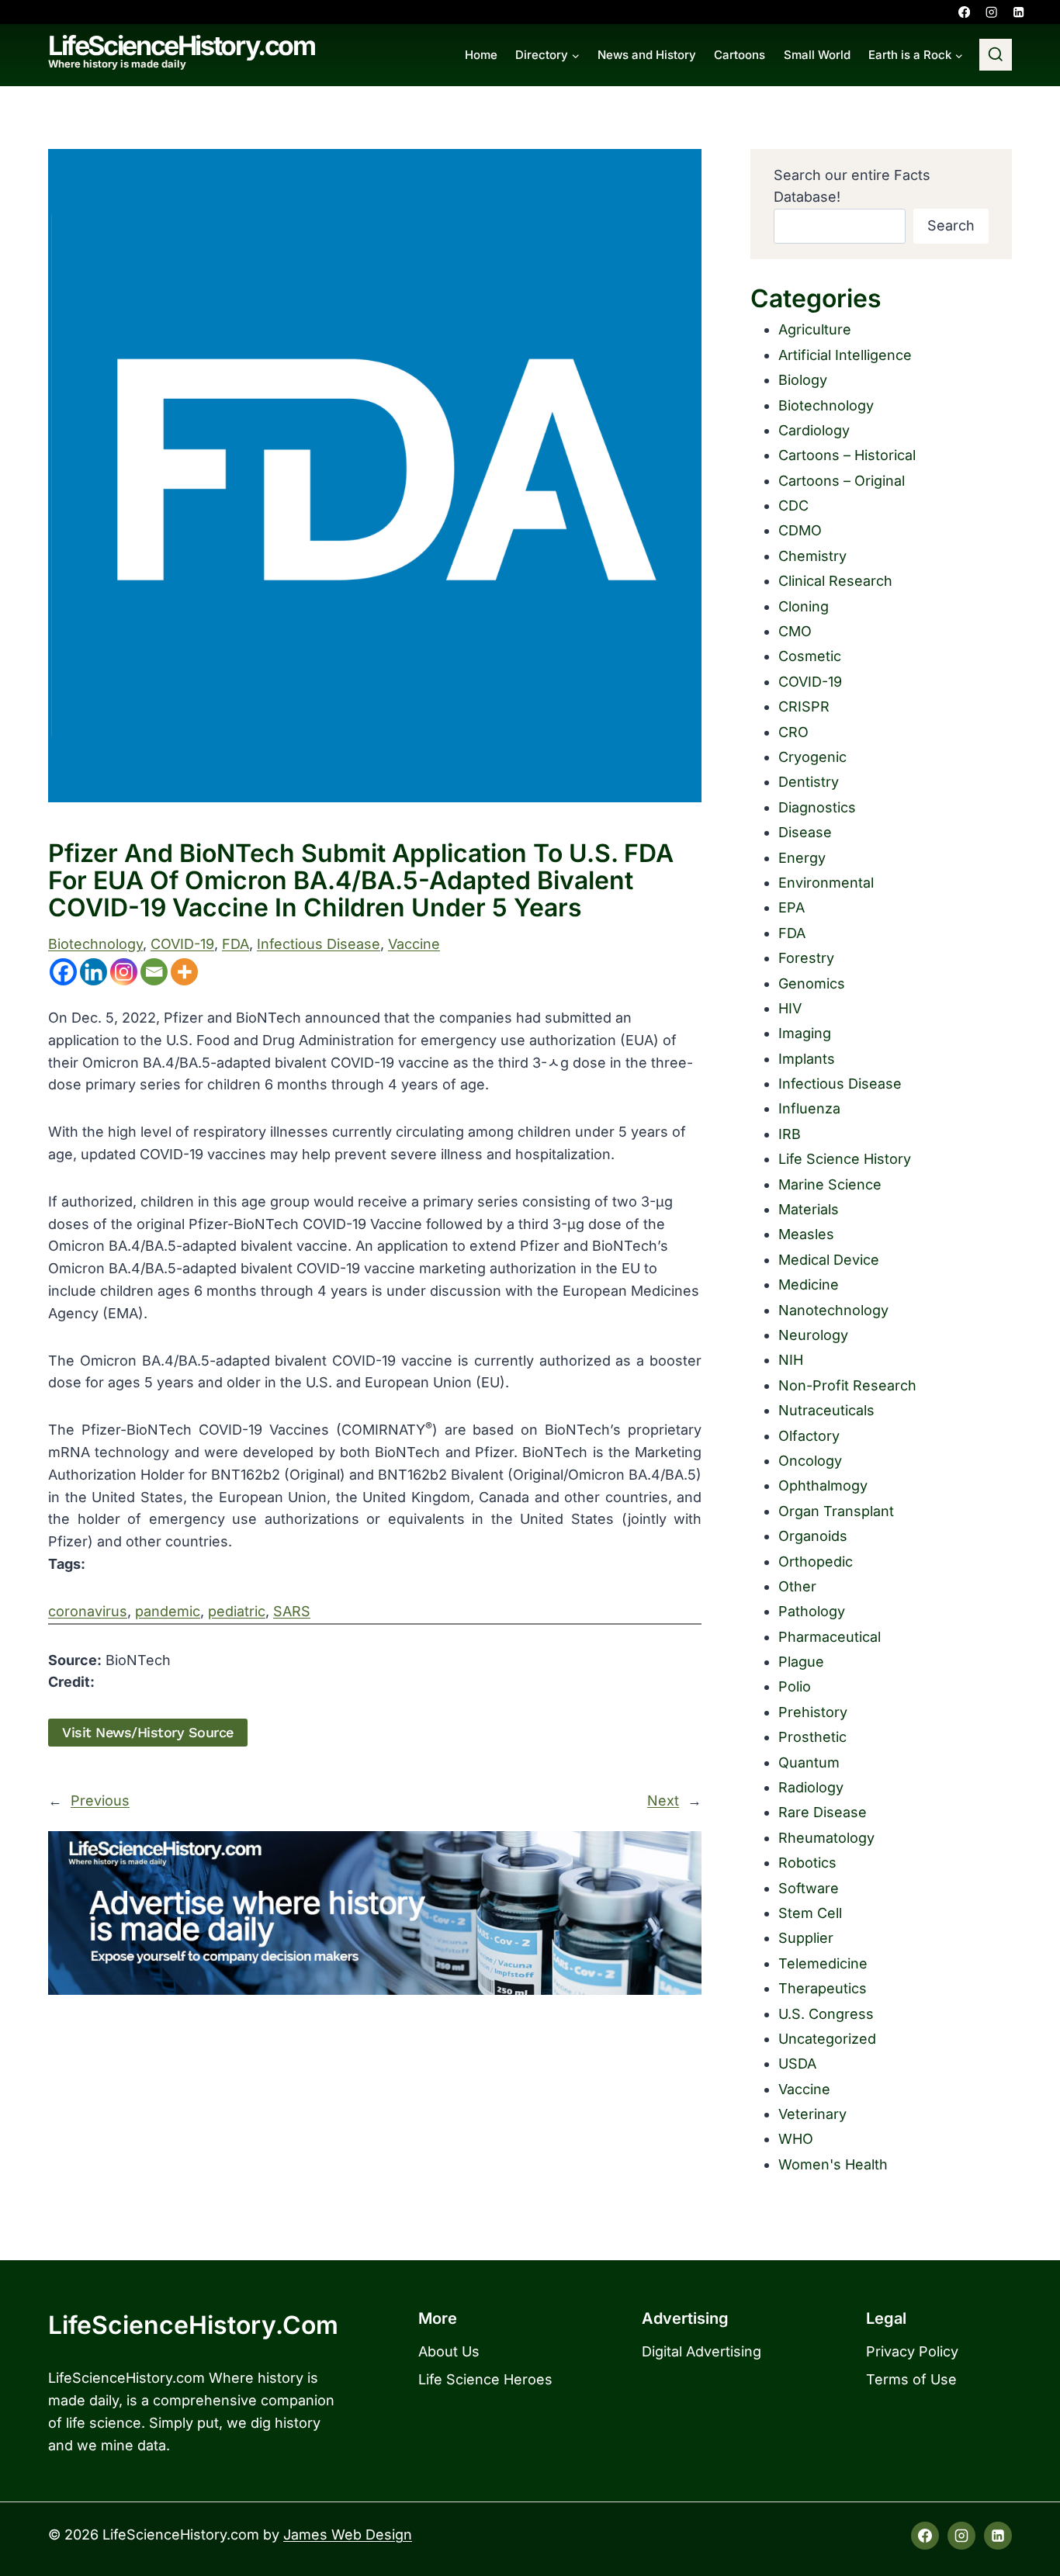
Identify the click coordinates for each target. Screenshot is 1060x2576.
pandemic (168, 1611)
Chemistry (812, 556)
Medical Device (829, 1260)
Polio (795, 1686)
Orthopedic (816, 1562)
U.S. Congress (826, 2014)
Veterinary (812, 2114)
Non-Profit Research (847, 1385)
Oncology (810, 1461)
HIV (790, 1008)
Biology (803, 380)
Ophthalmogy (823, 1485)
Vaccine (414, 944)
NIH (791, 1360)
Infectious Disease (319, 944)
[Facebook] (964, 12)
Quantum (809, 1762)
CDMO (800, 530)
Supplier (806, 1938)
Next (663, 1800)
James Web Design (348, 2534)
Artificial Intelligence (845, 355)
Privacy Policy (912, 2351)
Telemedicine (823, 1963)
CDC (793, 506)
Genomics (812, 983)
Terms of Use (911, 2379)
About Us (449, 2351)
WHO (796, 2139)
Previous (100, 1800)
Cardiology (814, 430)
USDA (797, 2064)
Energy (802, 858)
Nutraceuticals (826, 1410)
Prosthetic (812, 1737)
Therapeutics (823, 1988)
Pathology (812, 1611)
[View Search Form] (996, 55)
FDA (236, 944)
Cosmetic (810, 656)
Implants (807, 1059)
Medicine (809, 1285)
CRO (793, 732)
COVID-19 (182, 944)
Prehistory (813, 1712)
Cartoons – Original (842, 481)
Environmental (826, 883)
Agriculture (815, 329)
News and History (647, 55)
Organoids (813, 1536)
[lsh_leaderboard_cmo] (375, 1913)
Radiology (811, 1787)
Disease (805, 832)
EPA (792, 907)
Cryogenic (812, 757)
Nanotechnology (833, 1310)
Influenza (809, 1108)
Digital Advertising (701, 2351)
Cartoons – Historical (847, 455)
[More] (184, 972)
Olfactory (809, 1436)
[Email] (154, 972)
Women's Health (833, 2164)
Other (797, 1586)
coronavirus (88, 1611)
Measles (806, 1234)
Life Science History (845, 1159)
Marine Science (830, 1184)
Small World (817, 55)
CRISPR (804, 706)
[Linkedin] (1018, 12)
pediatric (237, 1611)
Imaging (805, 1033)
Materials (809, 1209)
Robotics (807, 1863)
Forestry (806, 958)
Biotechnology (95, 944)
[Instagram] (991, 12)
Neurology (813, 1335)
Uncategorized (827, 2039)
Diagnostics (817, 807)
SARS (292, 1611)
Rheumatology (826, 1838)
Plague (801, 1662)
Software (809, 1888)
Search (951, 225)
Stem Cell (810, 1913)
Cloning (804, 606)
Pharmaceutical (830, 1637)
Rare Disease (823, 1812)
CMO (795, 631)
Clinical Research (835, 581)
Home (481, 55)
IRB (790, 1134)
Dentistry (809, 782)
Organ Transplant (836, 1511)
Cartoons (740, 55)
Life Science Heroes (485, 2379)
